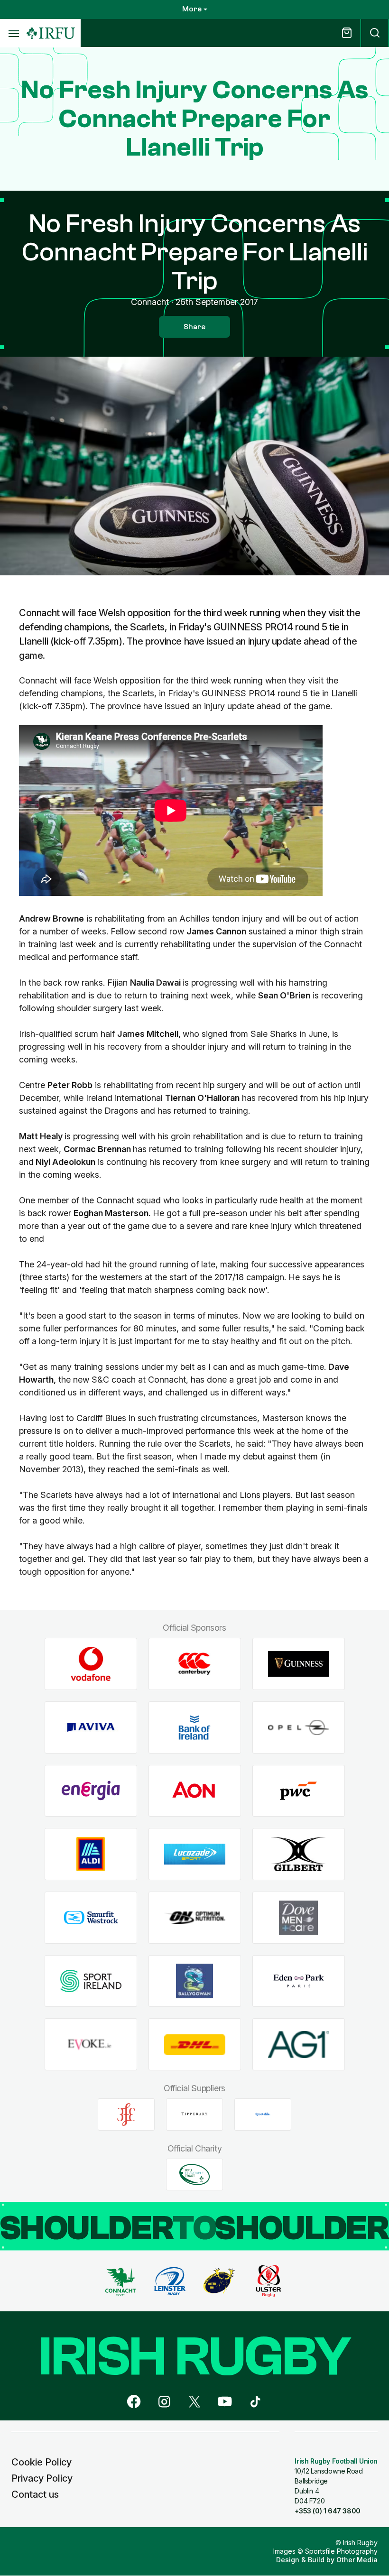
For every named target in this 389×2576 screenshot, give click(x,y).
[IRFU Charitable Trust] (194, 2174)
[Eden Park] (299, 1981)
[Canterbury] (195, 1664)
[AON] (195, 1791)
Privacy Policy (42, 2478)
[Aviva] (91, 1728)
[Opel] (299, 1728)
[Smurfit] (91, 1918)
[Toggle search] (375, 33)
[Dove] (299, 1918)
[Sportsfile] (263, 2114)
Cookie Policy (42, 2462)
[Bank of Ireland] (195, 1728)
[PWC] (299, 1791)
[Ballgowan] (195, 1981)
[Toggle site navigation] (13, 33)
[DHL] (195, 2045)
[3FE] (126, 2114)
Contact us (35, 2494)
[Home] (51, 33)
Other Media (357, 2560)
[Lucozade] (195, 1854)
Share (194, 327)
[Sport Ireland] (91, 1981)
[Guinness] (299, 1664)
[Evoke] (91, 2045)
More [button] (192, 9)
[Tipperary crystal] (194, 2114)
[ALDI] (91, 1854)
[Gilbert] (299, 1854)
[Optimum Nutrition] (195, 1918)
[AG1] (299, 2045)
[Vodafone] (91, 1664)
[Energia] (91, 1791)
